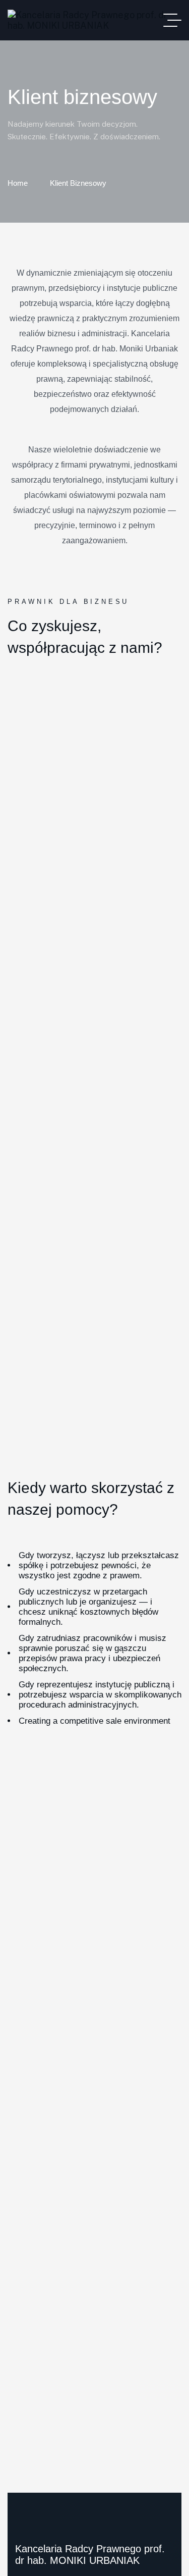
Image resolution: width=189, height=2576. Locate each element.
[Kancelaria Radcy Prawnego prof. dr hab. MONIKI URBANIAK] (94, 20)
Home (18, 183)
